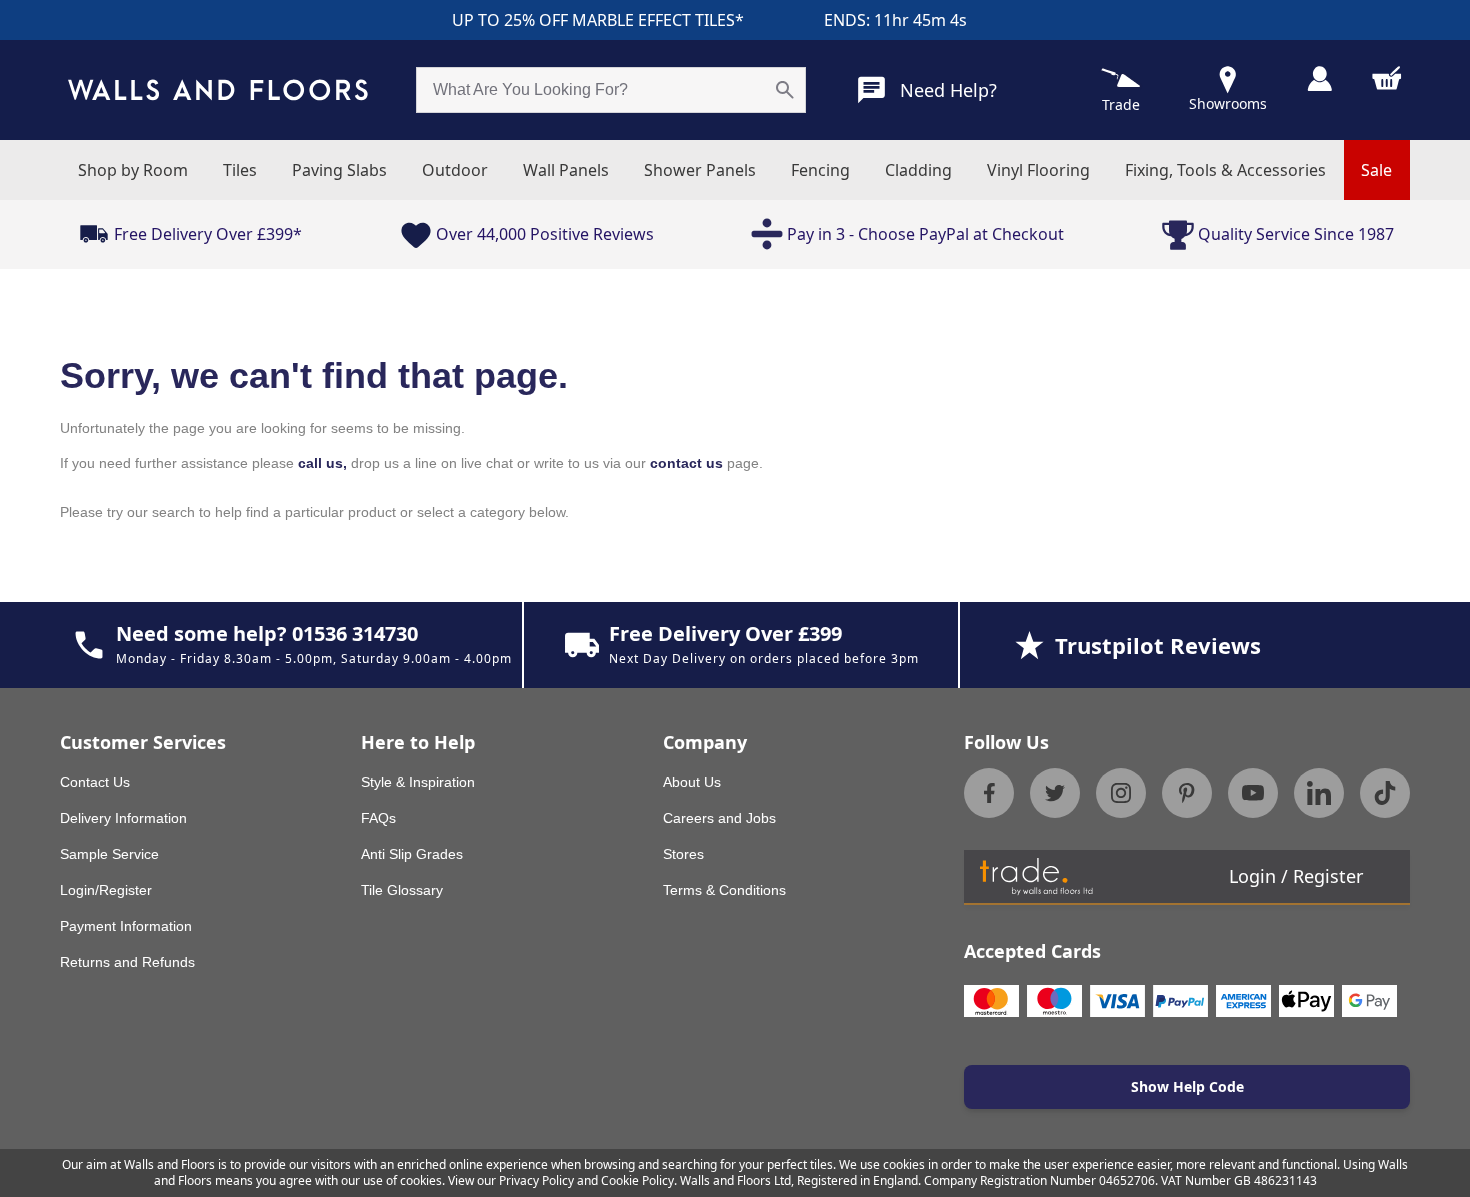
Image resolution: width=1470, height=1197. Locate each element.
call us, (322, 463)
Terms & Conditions (724, 890)
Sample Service (109, 854)
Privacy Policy (536, 1180)
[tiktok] (1385, 793)
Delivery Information (123, 818)
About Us (692, 782)
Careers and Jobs (719, 818)
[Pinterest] (1187, 793)
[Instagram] (1121, 793)
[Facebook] (989, 793)
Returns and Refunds (127, 962)
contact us (686, 463)
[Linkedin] (1319, 793)
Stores (683, 854)
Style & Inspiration (418, 782)
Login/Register (106, 890)
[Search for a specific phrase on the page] (785, 90)
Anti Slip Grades (412, 854)
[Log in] (1319, 78)
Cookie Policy (637, 1180)
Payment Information (126, 926)
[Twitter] (1055, 793)
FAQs (378, 818)
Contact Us (95, 782)
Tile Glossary (402, 890)
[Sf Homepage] (218, 90)
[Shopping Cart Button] (1387, 78)
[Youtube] (1253, 793)
